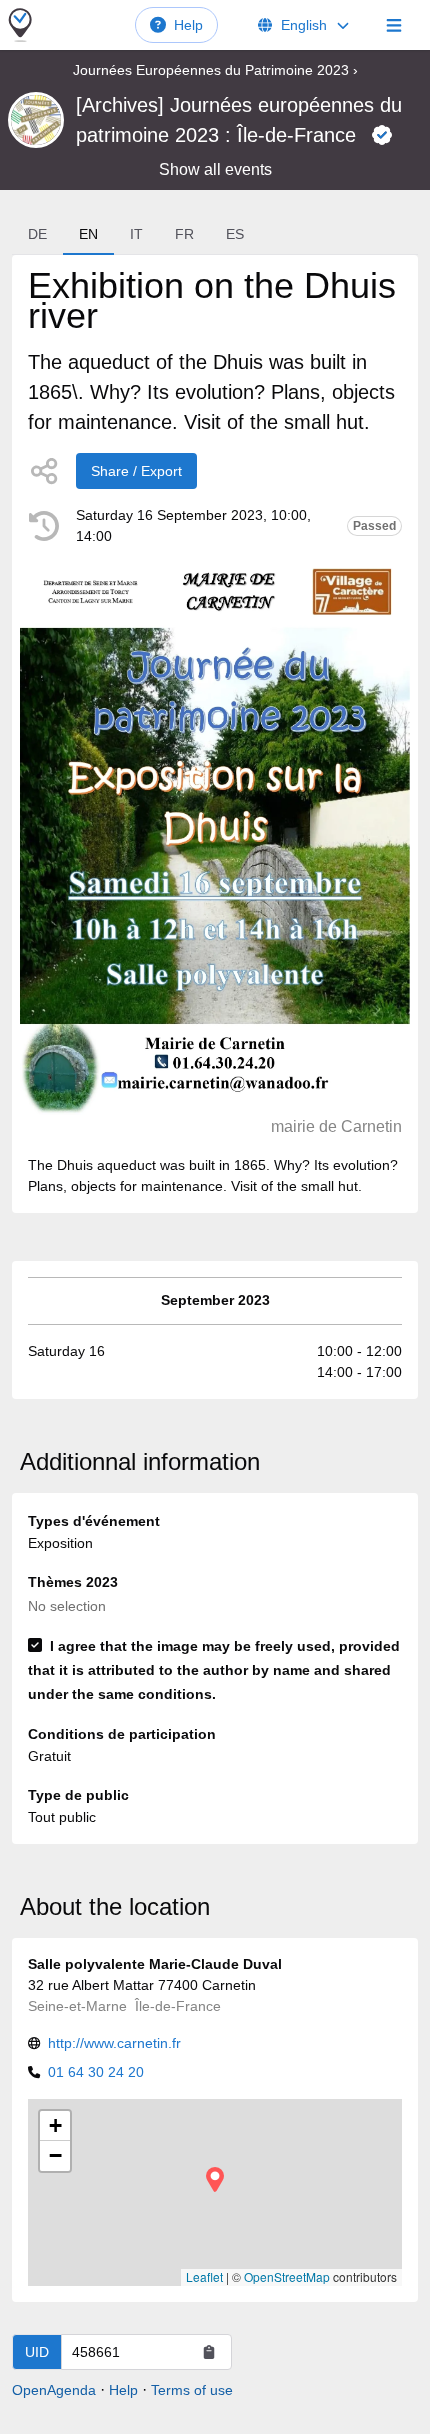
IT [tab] (136, 234)
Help (188, 25)
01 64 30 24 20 (96, 2072)
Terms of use (192, 2390)
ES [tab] (235, 234)
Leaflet (204, 2276)
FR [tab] (184, 234)
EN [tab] (88, 234)
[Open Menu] (394, 25)
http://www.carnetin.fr (114, 2043)
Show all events (215, 169)
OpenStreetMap (287, 2276)
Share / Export (136, 471)
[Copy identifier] (209, 2352)
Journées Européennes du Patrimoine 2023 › (215, 70)
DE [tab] (37, 234)
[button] (215, 2179)
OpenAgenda (54, 2390)
